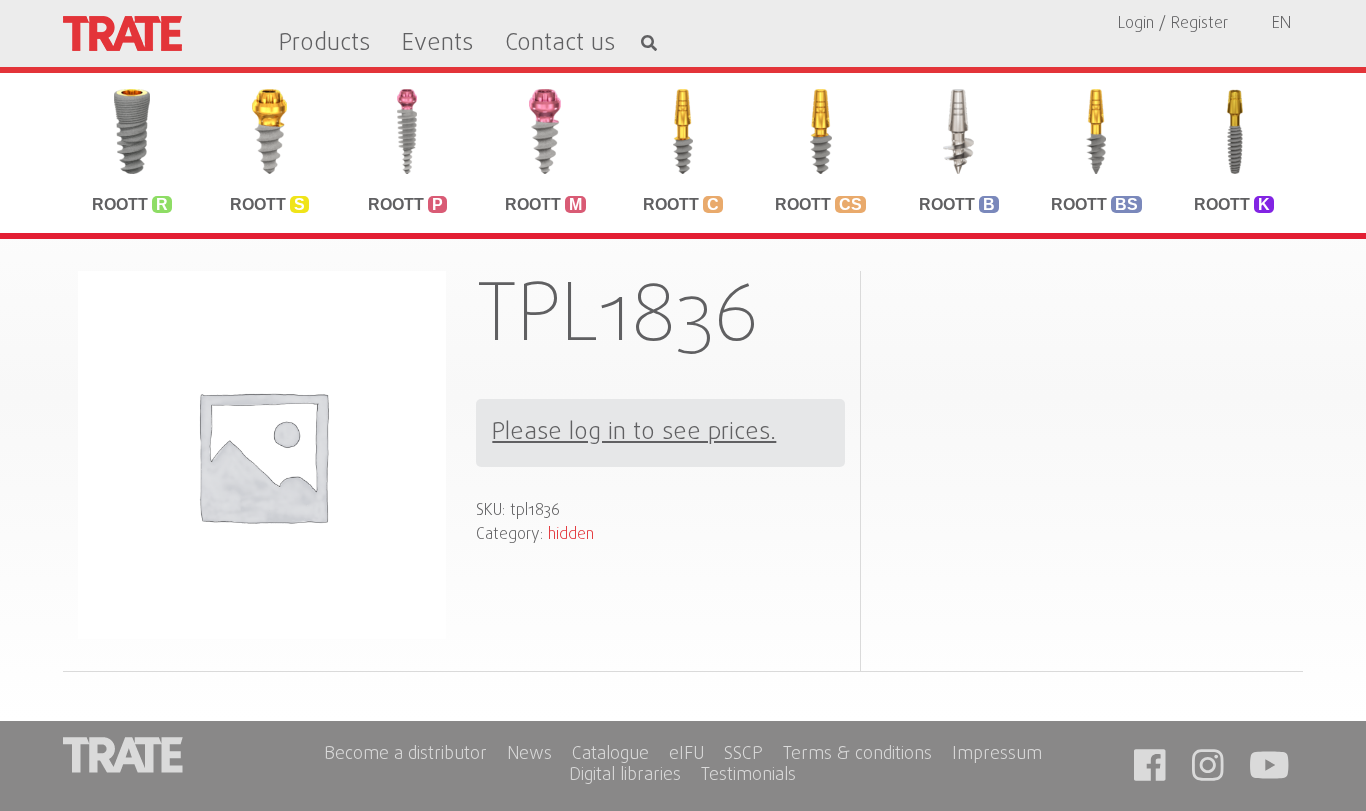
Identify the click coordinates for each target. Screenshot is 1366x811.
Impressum (997, 755)
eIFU (686, 755)
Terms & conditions (857, 755)
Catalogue (610, 755)
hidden (571, 535)
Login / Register (1173, 24)
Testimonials (748, 776)
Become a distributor (405, 755)
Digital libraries (625, 776)
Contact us (560, 44)
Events (437, 44)
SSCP (743, 755)
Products (324, 44)
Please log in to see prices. (634, 433)
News (529, 755)
